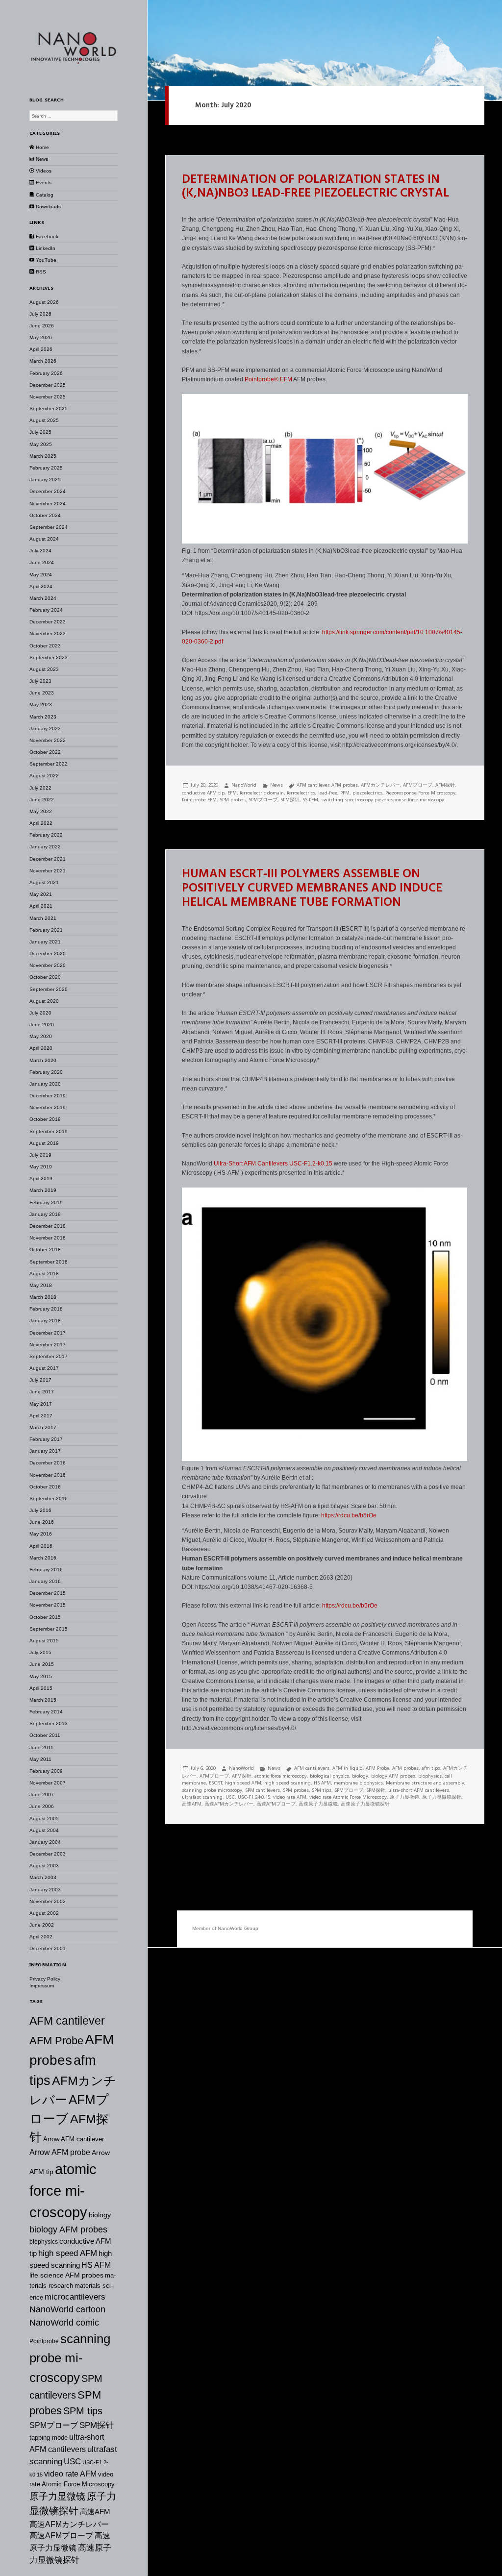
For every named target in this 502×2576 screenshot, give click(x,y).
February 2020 (46, 1072)
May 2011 (40, 1759)
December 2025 (48, 385)
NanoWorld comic (64, 2323)
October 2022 (45, 752)
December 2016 (48, 1463)
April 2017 (41, 1416)
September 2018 (49, 1262)
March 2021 (43, 918)
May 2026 (41, 337)
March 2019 (43, 1190)
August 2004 (44, 1830)
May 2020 (41, 1036)
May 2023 (41, 705)
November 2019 (48, 1107)
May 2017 (41, 1404)
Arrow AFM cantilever (74, 2139)
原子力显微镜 (57, 2496)
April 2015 (41, 1688)
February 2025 (46, 468)
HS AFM (96, 2265)
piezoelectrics (367, 793)
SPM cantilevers (263, 1790)
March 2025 (43, 456)
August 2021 (44, 882)
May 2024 (41, 575)
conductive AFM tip (203, 793)
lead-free (328, 793)
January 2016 (45, 1581)
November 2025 (48, 397)
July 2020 (40, 1013)
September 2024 (49, 527)
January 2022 (45, 847)
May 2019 (41, 1167)
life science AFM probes (66, 2275)
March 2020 (43, 1060)
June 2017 (42, 1392)
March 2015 (43, 1700)
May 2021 (41, 894)
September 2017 (49, 1356)
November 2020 (48, 965)
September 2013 (49, 1723)
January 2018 (45, 1321)
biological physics (329, 1776)
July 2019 (40, 1155)
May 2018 (41, 1285)
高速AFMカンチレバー (69, 2524)
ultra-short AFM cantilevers (419, 1790)
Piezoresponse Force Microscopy (420, 793)
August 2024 (44, 539)
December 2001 (48, 1948)
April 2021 (41, 906)
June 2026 (42, 326)
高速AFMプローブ (61, 2536)
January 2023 (45, 729)
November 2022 (48, 740)
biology (100, 2215)
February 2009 (46, 1771)
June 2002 (42, 1925)
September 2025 (49, 409)
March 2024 (43, 598)
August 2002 (44, 1913)
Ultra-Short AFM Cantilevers (251, 1164)
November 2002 (48, 1901)
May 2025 (41, 444)
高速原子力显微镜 (318, 1804)
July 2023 (40, 681)
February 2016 (46, 1570)
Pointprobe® (262, 379)
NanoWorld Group (238, 1928)
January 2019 (45, 1214)
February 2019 (46, 1202)
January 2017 (45, 1451)
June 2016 (42, 1522)
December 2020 (48, 954)
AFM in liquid (348, 1768)
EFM (287, 379)
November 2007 (48, 1783)
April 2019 (41, 1178)
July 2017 (40, 1380)
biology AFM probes (68, 2229)
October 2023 (45, 646)
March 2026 (43, 361)
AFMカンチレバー (380, 785)
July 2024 (40, 551)
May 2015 (41, 1676)
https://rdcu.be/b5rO (348, 1606)
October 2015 (45, 1617)
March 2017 (43, 1427)
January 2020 (45, 1084)
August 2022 (44, 776)
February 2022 (46, 835)
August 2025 (44, 420)
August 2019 (44, 1143)
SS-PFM (310, 800)
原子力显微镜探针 (442, 1797)
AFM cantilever (67, 2021)
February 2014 (46, 1712)
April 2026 (41, 349)
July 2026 (40, 314)
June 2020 (42, 1025)
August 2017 (44, 1368)
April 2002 (41, 1937)
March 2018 (43, 1297)
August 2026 (44, 302)
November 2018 (48, 1238)
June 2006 (42, 1806)
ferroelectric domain (262, 793)
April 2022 (41, 823)
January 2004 (45, 1842)
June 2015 (42, 1664)
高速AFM (95, 2512)
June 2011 (41, 1747)
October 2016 (45, 1487)
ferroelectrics (301, 793)
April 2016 (41, 1546)
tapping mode (49, 2438)
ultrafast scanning (202, 1797)
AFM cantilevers (312, 1768)
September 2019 (49, 1131)
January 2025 (45, 480)
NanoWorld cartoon (67, 2309)
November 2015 (48, 1605)
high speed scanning (288, 1783)
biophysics (44, 2242)
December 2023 (48, 622)
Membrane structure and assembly (425, 1783)
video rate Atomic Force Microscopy (348, 1797)
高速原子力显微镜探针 (365, 1804)
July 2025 (40, 432)
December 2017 (48, 1333)
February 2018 (46, 1309)
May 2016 (41, 1534)
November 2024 (48, 504)
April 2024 (41, 586)
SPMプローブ (54, 2425)
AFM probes (345, 785)
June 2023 (42, 693)
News (276, 785)
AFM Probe (56, 2041)
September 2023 (49, 657)
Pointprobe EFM (199, 800)
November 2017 (48, 1345)
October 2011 (45, 1735)
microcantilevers (75, 2297)
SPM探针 (97, 2425)
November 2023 (48, 633)
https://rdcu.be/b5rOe (349, 1515)
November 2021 (48, 871)
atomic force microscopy (63, 2191)
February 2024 (46, 610)
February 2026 (46, 373)
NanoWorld (244, 785)
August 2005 (44, 1819)
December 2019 (48, 1096)
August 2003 (44, 1866)
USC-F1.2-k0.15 (311, 1164)
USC (72, 2461)
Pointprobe (44, 2341)
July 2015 (40, 1652)
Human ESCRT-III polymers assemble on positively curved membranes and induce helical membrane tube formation (312, 889)
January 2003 (45, 1890)
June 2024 (42, 562)
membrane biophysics (358, 1783)
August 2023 (44, 669)
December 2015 (48, 1593)
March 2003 (43, 1877)
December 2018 (48, 1226)
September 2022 (49, 764)
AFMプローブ (418, 785)
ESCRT (215, 1783)
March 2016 (43, 1558)
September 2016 (49, 1499)
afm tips (431, 1768)
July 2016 (40, 1510)
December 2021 (48, 859)
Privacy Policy (45, 1979)
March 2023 (43, 717)
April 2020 (41, 1048)
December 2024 (48, 491)
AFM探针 (445, 785)
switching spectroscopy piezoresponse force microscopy (383, 800)
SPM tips (83, 2411)
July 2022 (40, 788)
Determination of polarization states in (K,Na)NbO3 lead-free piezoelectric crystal (315, 187)
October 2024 (45, 515)
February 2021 (46, 930)
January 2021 (45, 942)
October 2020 (45, 977)
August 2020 (44, 1001)
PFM (345, 793)
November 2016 (48, 1475)
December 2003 (48, 1854)
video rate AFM (70, 2474)
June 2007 (42, 1795)
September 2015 (49, 1629)
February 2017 (46, 1439)
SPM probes (233, 800)
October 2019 (45, 1119)
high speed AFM (68, 2253)
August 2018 (44, 1274)
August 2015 (44, 1641)
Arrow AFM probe (60, 2152)
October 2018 (45, 1250)
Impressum (42, 1986)
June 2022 (42, 800)
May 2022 (41, 811)
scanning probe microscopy (70, 2358)
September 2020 (49, 989)
